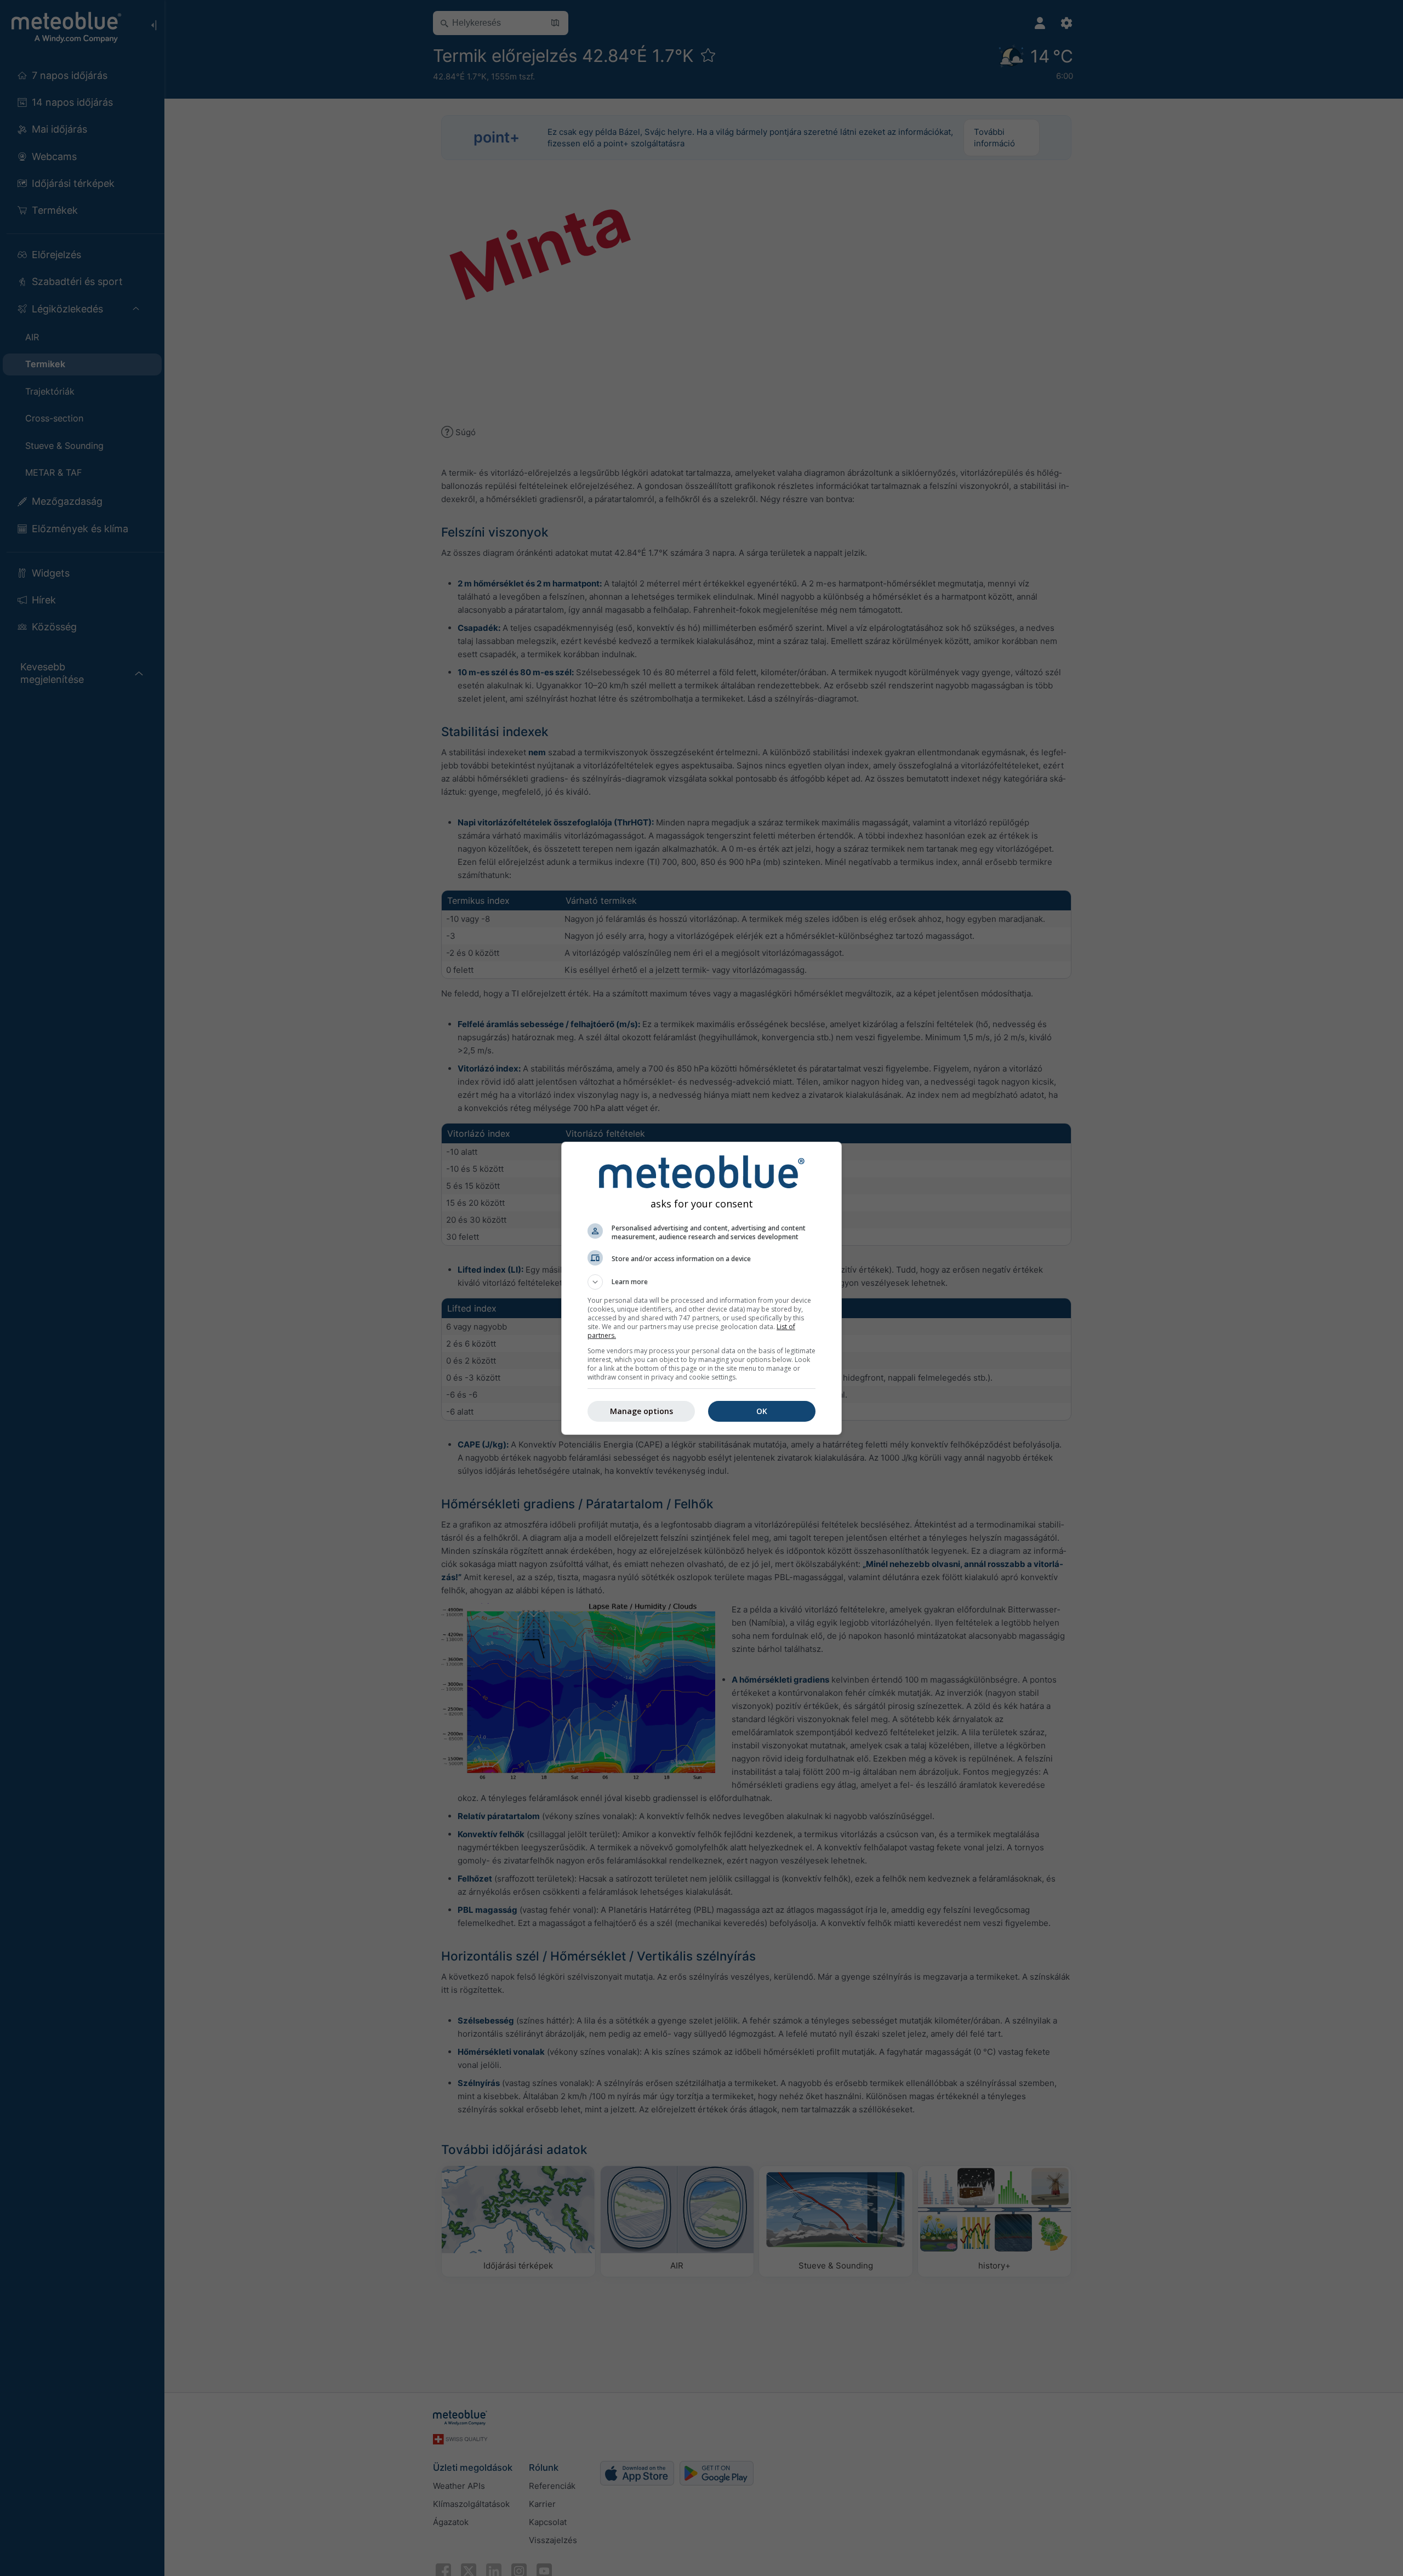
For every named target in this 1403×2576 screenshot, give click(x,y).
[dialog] (701, 1288)
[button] (701, 1282)
